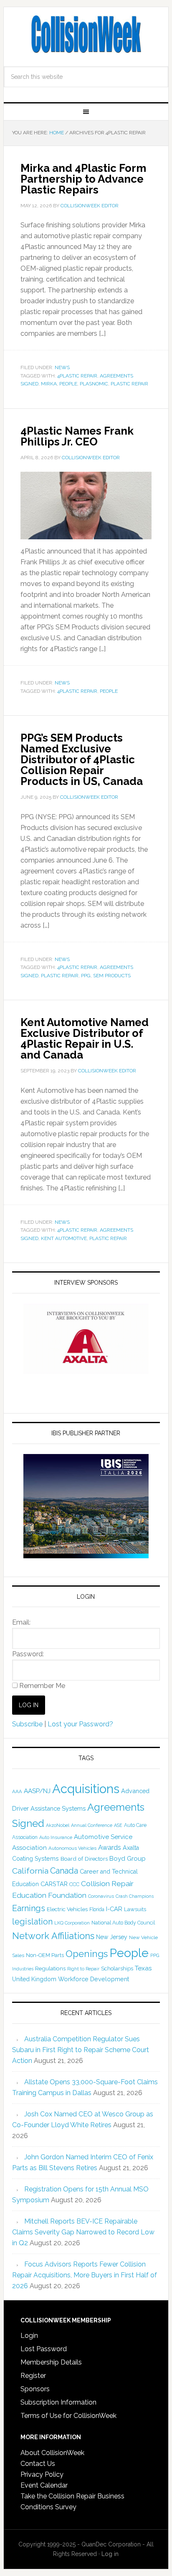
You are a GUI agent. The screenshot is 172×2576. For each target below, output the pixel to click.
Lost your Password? (80, 1724)
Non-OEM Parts (45, 1955)
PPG (86, 976)
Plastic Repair (129, 384)
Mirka (49, 384)
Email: (21, 1622)
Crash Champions (135, 1896)
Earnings (29, 1908)
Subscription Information (58, 2402)
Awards (110, 1848)
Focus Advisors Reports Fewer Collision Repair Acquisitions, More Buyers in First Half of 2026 (85, 2275)
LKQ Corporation (72, 1923)
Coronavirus (101, 1896)
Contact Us (38, 2464)
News (62, 367)
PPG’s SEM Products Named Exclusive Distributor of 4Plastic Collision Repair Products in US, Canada (82, 760)
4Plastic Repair (77, 376)
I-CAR (114, 1909)
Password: (28, 1654)
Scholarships (117, 1968)
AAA (17, 1791)
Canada (64, 1871)
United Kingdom (34, 1979)
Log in (110, 2554)
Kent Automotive (64, 1238)
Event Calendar (44, 2485)
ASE (118, 1825)
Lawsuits (135, 1909)
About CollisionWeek (52, 2453)
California (30, 1871)
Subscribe (27, 1724)
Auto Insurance (56, 1838)
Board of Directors (84, 1859)
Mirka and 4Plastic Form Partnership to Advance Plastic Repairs (83, 179)
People (68, 384)
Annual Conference (92, 1825)
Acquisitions (86, 1789)
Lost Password (44, 2349)
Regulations (50, 1968)
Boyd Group (128, 1859)
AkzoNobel (58, 1825)
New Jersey (112, 1937)
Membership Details (51, 2362)
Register (33, 2376)
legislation (32, 1922)
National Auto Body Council (123, 1923)
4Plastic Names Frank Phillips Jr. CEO (77, 436)
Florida (97, 1909)
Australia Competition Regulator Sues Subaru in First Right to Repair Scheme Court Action (81, 2050)
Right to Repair (83, 1969)
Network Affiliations (53, 1936)
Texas (143, 1968)
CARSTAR (54, 1884)
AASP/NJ (37, 1791)
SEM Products (112, 976)
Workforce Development (94, 1979)
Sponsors (35, 2389)
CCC (74, 1884)
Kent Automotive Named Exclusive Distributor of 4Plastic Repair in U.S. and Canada (85, 1039)
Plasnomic (94, 384)
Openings (87, 1954)
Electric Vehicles (67, 1909)
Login (29, 2336)
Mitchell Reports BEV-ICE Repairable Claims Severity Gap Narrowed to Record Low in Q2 (83, 2232)
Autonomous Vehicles (72, 1848)
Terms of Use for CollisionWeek (68, 2416)
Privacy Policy (42, 2474)
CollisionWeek (86, 34)
